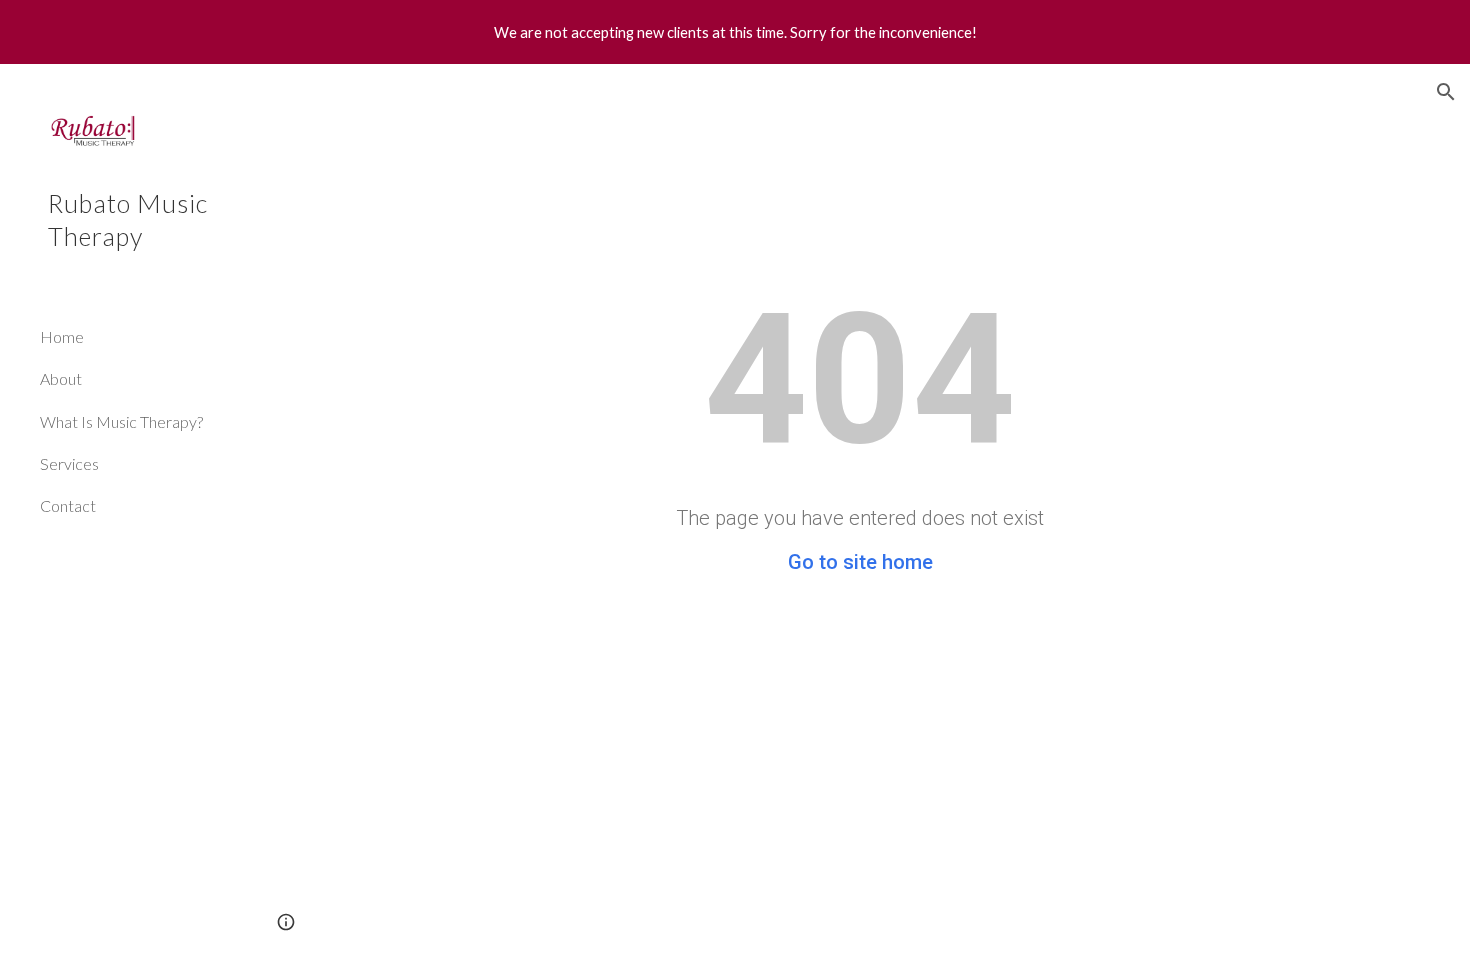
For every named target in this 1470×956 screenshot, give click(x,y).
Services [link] (69, 463)
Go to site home (860, 562)
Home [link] (62, 336)
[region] (735, 32)
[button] (1446, 92)
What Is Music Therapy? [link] (121, 421)
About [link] (61, 378)
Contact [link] (68, 505)
